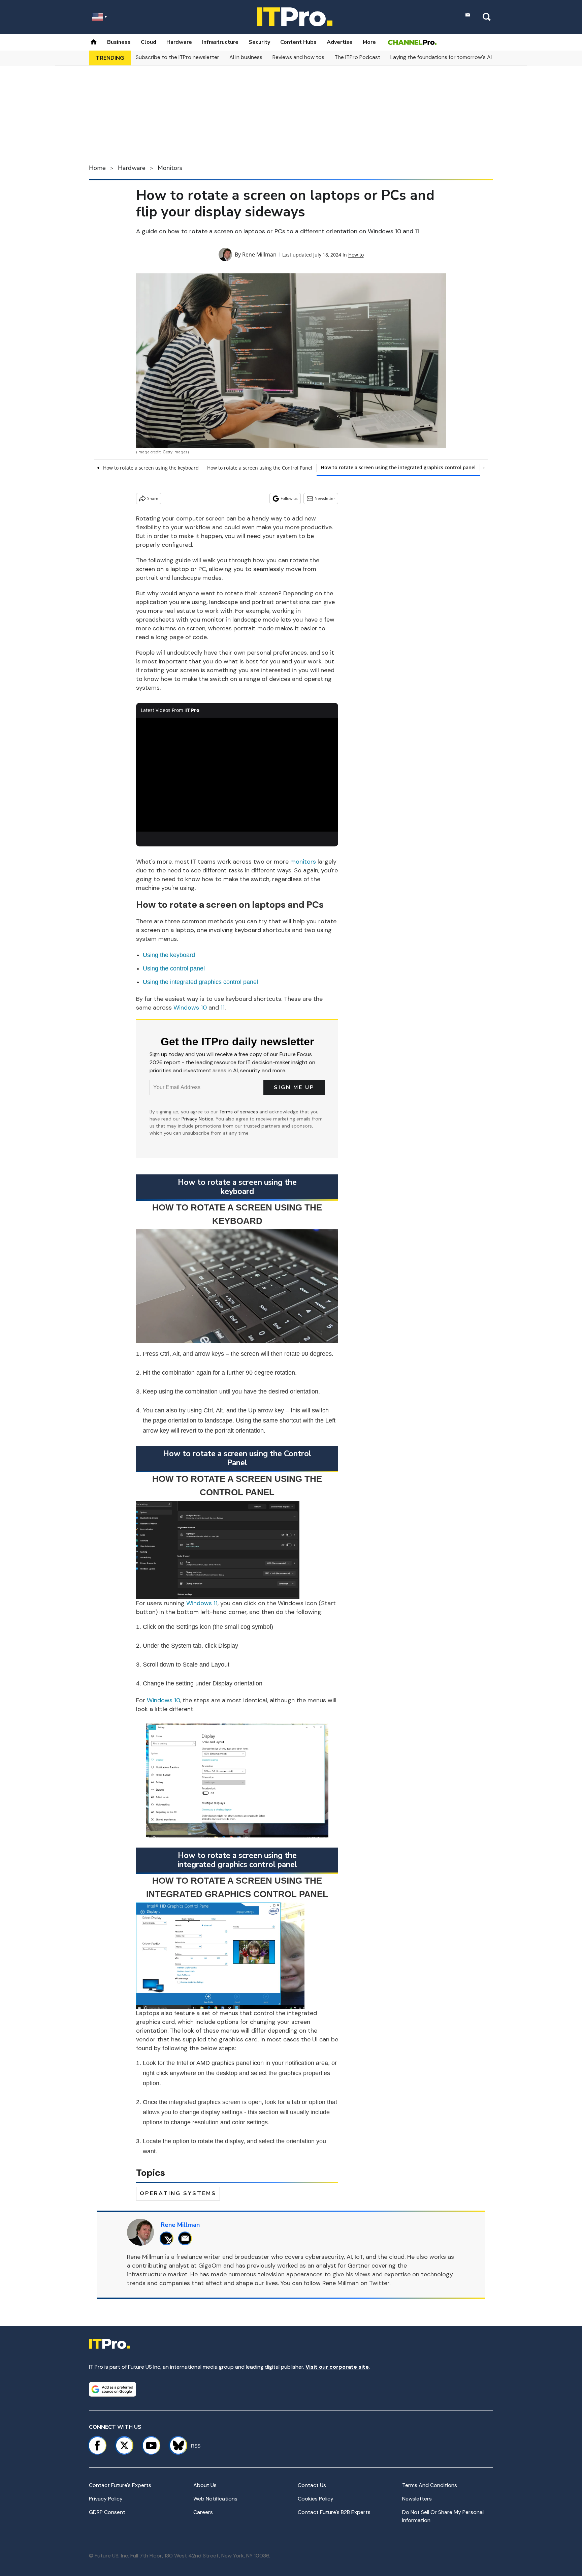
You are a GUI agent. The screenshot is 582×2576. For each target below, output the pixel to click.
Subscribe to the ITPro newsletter (177, 57)
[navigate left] (98, 468)
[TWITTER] (168, 2238)
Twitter (379, 2283)
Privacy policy (106, 2499)
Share (153, 498)
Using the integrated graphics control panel (200, 982)
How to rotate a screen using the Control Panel (260, 468)
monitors (303, 862)
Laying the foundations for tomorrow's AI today (449, 57)
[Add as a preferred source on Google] (112, 2389)
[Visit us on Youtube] (151, 2446)
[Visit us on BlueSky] (175, 2446)
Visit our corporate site (337, 2367)
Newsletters (417, 2499)
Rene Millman (259, 254)
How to (356, 255)
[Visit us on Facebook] (97, 2446)
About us (205, 2485)
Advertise (340, 42)
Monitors (170, 168)
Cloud (149, 42)
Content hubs (298, 42)
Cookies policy (316, 2499)
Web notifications (215, 2499)
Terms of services (239, 1112)
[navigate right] (484, 468)
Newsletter (325, 498)
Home (97, 168)
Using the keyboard (169, 955)
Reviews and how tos (298, 57)
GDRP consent (107, 2512)
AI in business (246, 57)
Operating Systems (178, 2193)
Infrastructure (220, 42)
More (369, 42)
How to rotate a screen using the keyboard (151, 468)
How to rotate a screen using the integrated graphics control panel (398, 467)
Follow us (289, 498)
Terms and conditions (430, 2485)
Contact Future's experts (120, 2485)
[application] (237, 775)
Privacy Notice (197, 1119)
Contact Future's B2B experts (334, 2512)
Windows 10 (163, 1700)
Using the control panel (174, 968)
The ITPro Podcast (357, 57)
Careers (203, 2512)
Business (119, 42)
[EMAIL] (187, 2238)
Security (259, 42)
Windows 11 (202, 1603)
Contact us (312, 2485)
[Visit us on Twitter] (124, 2446)
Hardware (179, 42)
